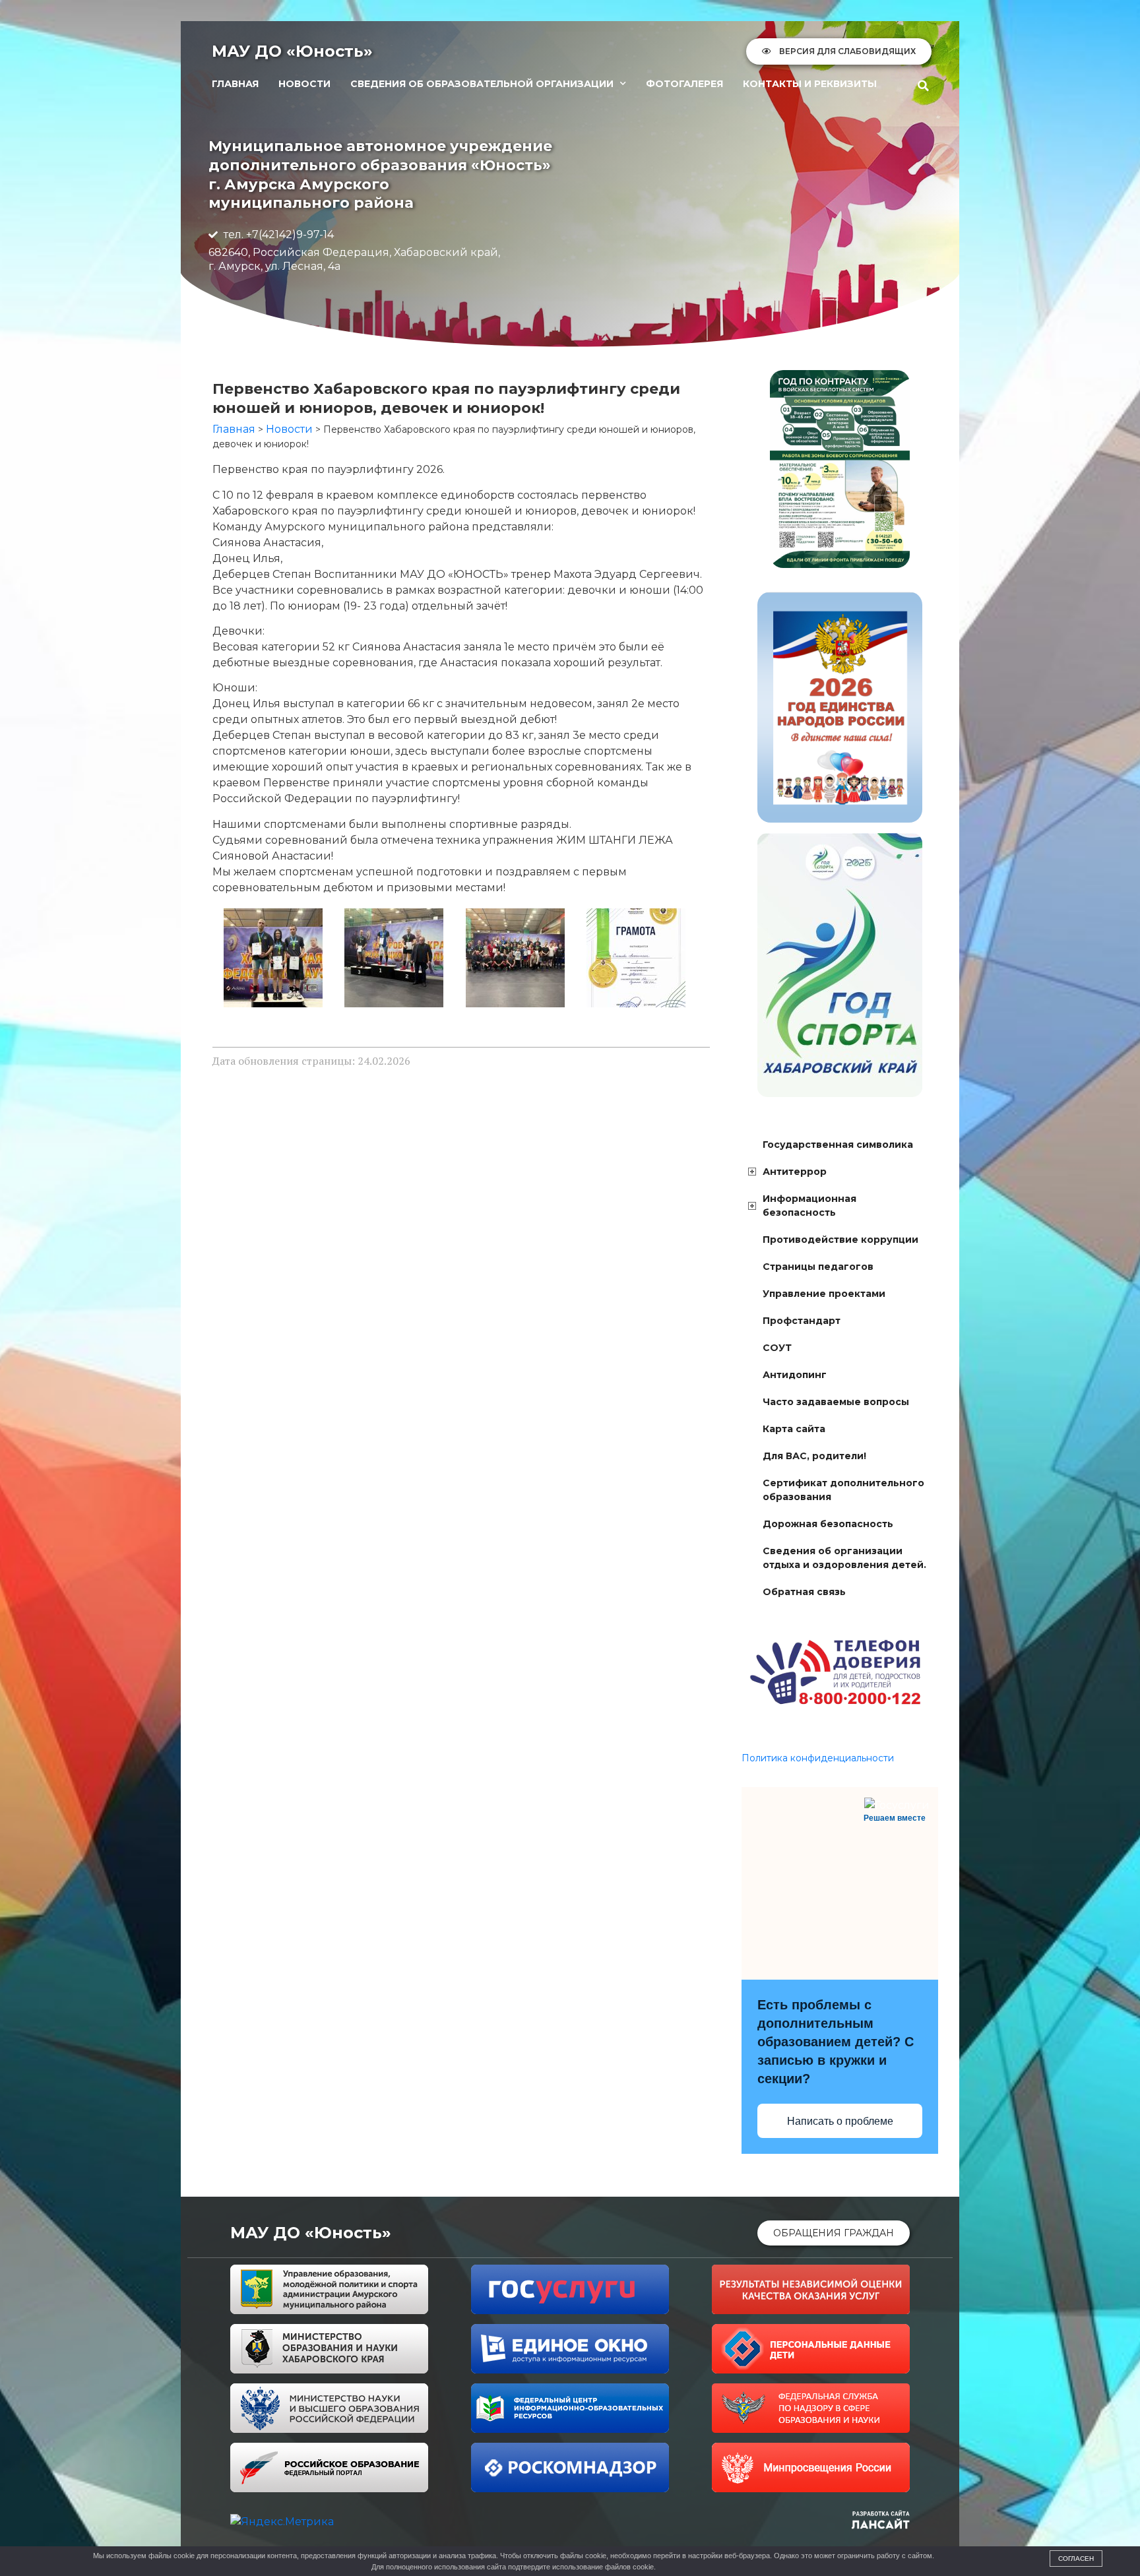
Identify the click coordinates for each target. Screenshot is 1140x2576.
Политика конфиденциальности (818, 1758)
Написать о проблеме (840, 2121)
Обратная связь (804, 1592)
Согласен (1076, 2559)
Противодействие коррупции (840, 1240)
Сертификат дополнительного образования (843, 1490)
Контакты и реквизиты (810, 84)
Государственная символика (838, 1145)
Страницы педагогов (818, 1267)
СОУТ (777, 1348)
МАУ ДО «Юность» (292, 51)
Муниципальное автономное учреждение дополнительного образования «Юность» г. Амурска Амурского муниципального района (380, 174)
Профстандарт (802, 1321)
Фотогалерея (684, 84)
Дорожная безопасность (828, 1524)
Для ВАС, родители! (814, 1456)
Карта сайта (794, 1429)
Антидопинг (795, 1375)
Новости (304, 84)
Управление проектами (824, 1294)
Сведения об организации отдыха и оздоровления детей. (844, 1558)
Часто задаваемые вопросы (836, 1402)
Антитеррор (795, 1172)
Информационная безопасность (809, 1206)
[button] (924, 86)
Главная (235, 84)
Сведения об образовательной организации (482, 84)
